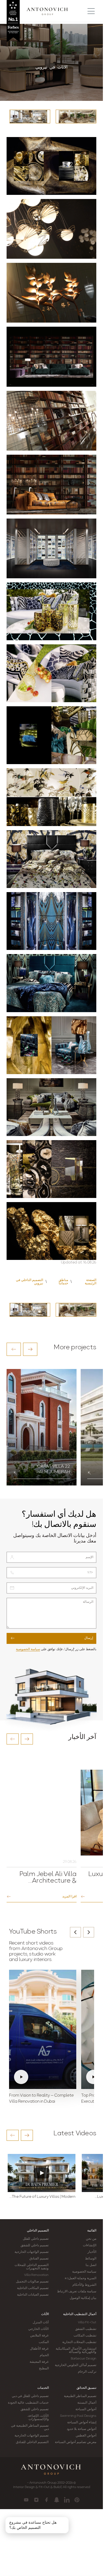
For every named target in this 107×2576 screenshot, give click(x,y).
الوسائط (91, 2259)
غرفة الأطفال (39, 2349)
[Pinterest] (77, 2500)
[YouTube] (26, 2500)
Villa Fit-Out (87, 2322)
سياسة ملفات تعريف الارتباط (77, 2292)
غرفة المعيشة (39, 2362)
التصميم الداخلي (38, 2231)
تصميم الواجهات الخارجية (32, 2252)
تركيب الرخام (87, 2372)
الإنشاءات (90, 2245)
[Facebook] (47, 2500)
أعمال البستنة (87, 2403)
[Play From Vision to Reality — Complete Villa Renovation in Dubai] (43, 2030)
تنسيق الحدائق (86, 2388)
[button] (14, 1349)
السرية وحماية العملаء (81, 2278)
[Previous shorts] (75, 1932)
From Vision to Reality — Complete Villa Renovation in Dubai (41, 2099)
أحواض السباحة (86, 2409)
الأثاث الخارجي (38, 2329)
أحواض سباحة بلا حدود (81, 2429)
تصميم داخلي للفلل (36, 2239)
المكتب (44, 2342)
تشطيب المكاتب (85, 2336)
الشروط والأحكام (84, 2285)
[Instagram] (36, 2500)
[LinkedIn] (67, 2500)
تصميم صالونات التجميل (32, 2282)
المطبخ (44, 2369)
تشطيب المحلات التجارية (79, 2342)
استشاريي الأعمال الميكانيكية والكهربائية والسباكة (76, 2350)
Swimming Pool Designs (78, 2416)
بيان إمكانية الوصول (83, 2298)
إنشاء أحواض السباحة (82, 2423)
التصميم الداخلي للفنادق (32, 2442)
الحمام (44, 2355)
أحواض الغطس (86, 2436)
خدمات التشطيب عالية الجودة (28, 2403)
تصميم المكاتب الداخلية (33, 2288)
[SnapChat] (57, 2500)
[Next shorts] (89, 1932)
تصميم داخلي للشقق (35, 2245)
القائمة (92, 2231)
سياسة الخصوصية (28, 1649)
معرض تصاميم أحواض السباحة (76, 2442)
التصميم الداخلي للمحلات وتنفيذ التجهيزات (32, 2267)
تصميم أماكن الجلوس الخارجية (76, 2365)
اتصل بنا (91, 2265)
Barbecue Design (84, 2359)
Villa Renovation (36, 2275)
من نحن (91, 2239)
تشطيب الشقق (86, 2329)
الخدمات (43, 2388)
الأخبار (92, 2252)
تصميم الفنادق (39, 2259)
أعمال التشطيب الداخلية (80, 2314)
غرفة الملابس (39, 2336)
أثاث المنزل (41, 2322)
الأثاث (45, 2314)
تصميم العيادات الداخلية (33, 2295)
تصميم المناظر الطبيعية (80, 2396)
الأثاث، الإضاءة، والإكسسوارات (38, 2418)
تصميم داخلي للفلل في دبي (30, 2396)
